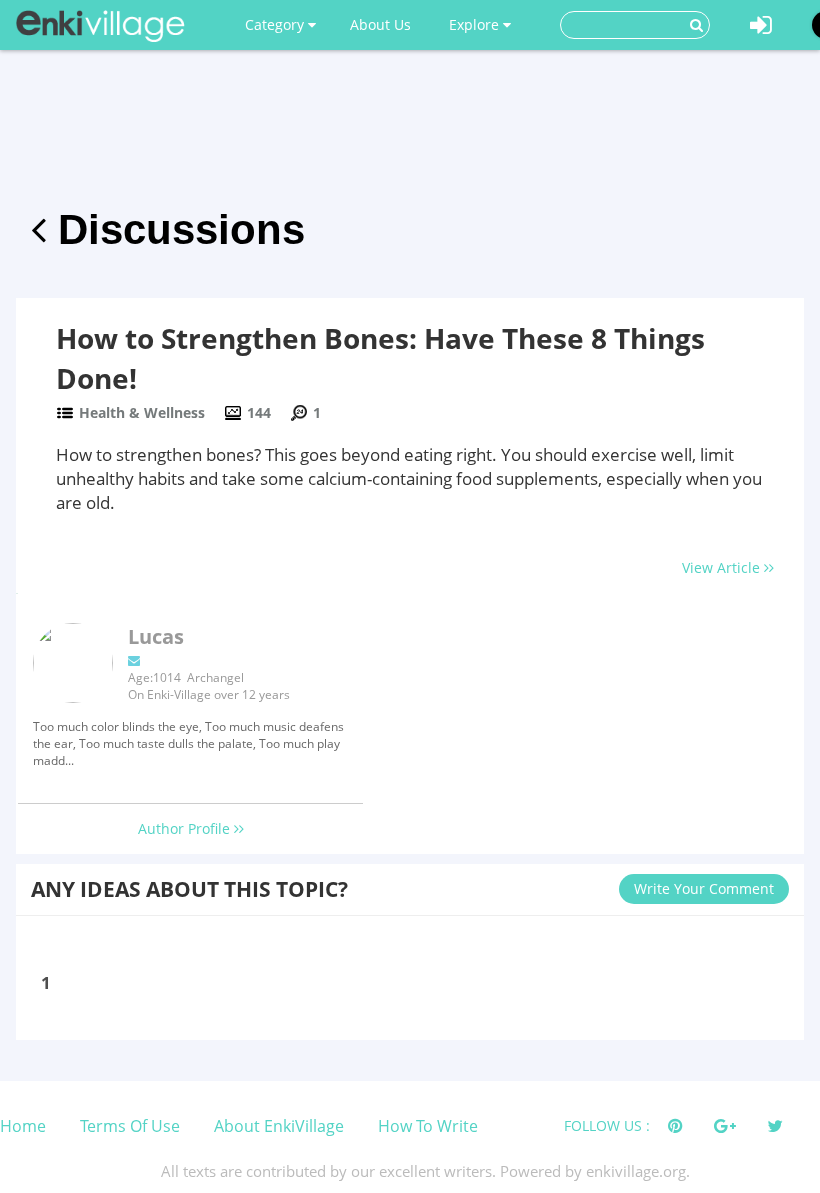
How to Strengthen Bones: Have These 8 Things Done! (380, 358)
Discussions (175, 229)
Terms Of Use (130, 1126)
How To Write (428, 1126)
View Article (723, 567)
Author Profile (186, 828)
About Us (380, 24)
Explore (476, 24)
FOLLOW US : (607, 1125)
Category (276, 24)
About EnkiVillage (279, 1126)
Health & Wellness (142, 412)
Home (23, 1126)
